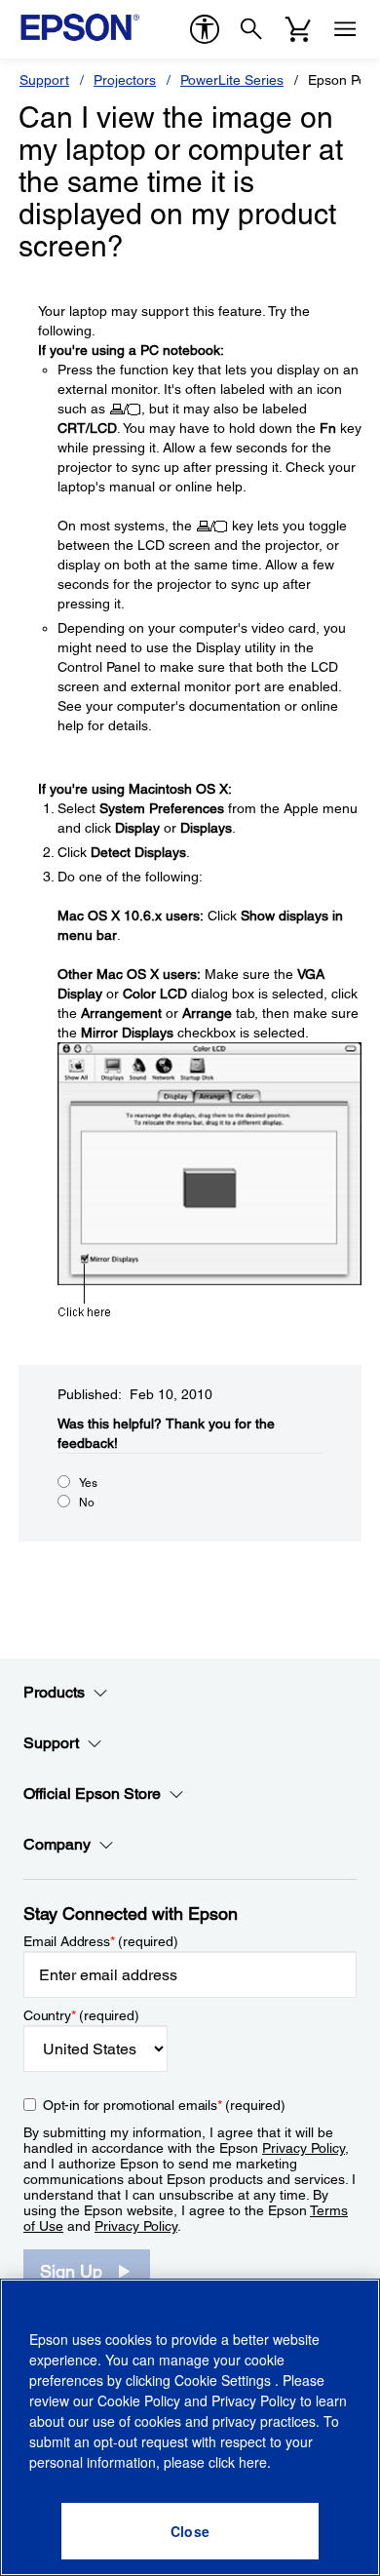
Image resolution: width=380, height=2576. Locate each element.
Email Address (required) (101, 1941)
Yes (88, 1483)
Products (54, 1692)
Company (57, 1844)
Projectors (125, 80)
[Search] (251, 29)
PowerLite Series (232, 80)
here (253, 2462)
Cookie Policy (139, 2400)
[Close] (190, 2531)
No (87, 1503)
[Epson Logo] (80, 27)
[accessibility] (205, 29)
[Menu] (345, 29)
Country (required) (81, 2015)
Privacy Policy (304, 2148)
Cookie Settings (225, 2380)
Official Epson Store (92, 1794)
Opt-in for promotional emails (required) (164, 2105)
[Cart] (298, 29)
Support (44, 80)
